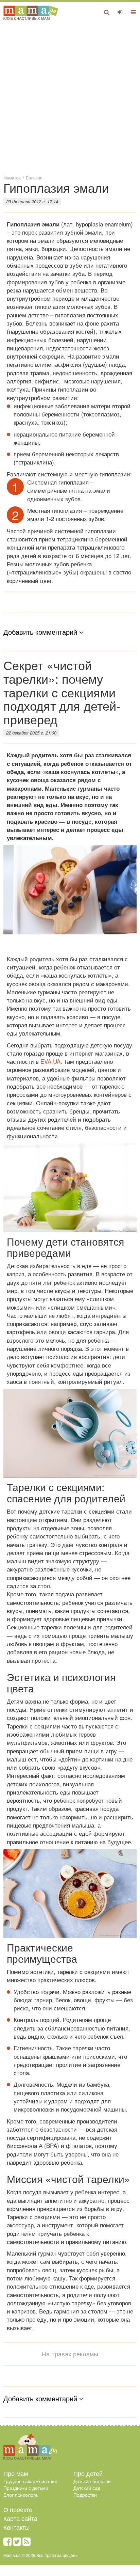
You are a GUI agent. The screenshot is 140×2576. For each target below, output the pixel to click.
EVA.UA (50, 1061)
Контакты (16, 2527)
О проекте (18, 2509)
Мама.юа (12, 178)
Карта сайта (20, 2518)
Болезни (34, 178)
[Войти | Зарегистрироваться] (120, 12)
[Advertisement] (70, 97)
